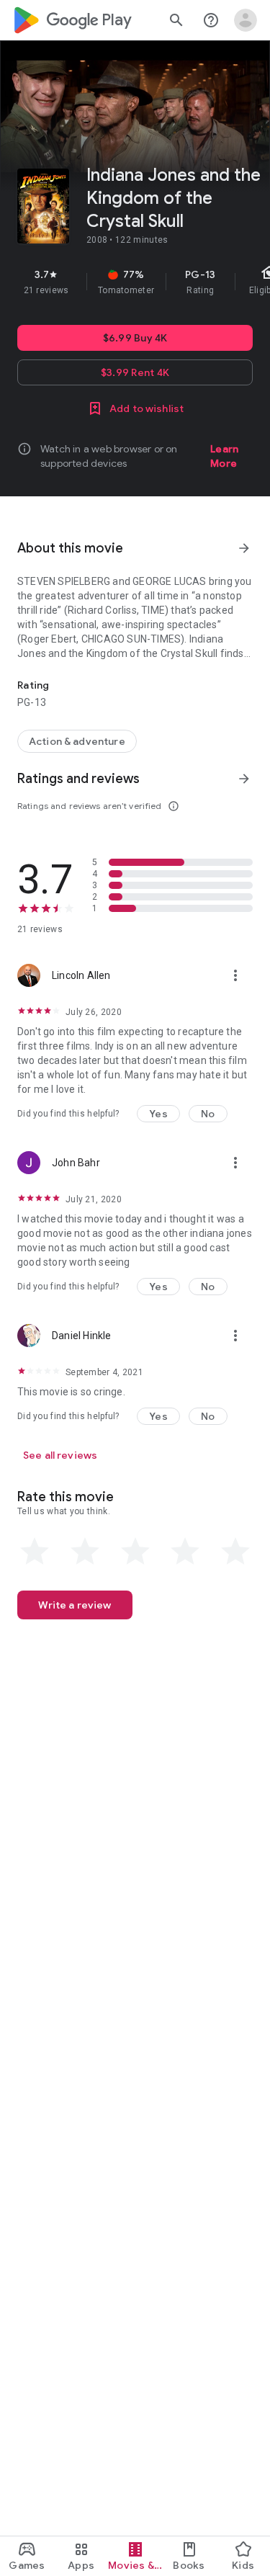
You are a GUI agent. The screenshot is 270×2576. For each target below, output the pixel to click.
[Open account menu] (246, 20)
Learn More (224, 456)
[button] (158, 1114)
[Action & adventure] (77, 741)
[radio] (35, 1552)
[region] (135, 282)
